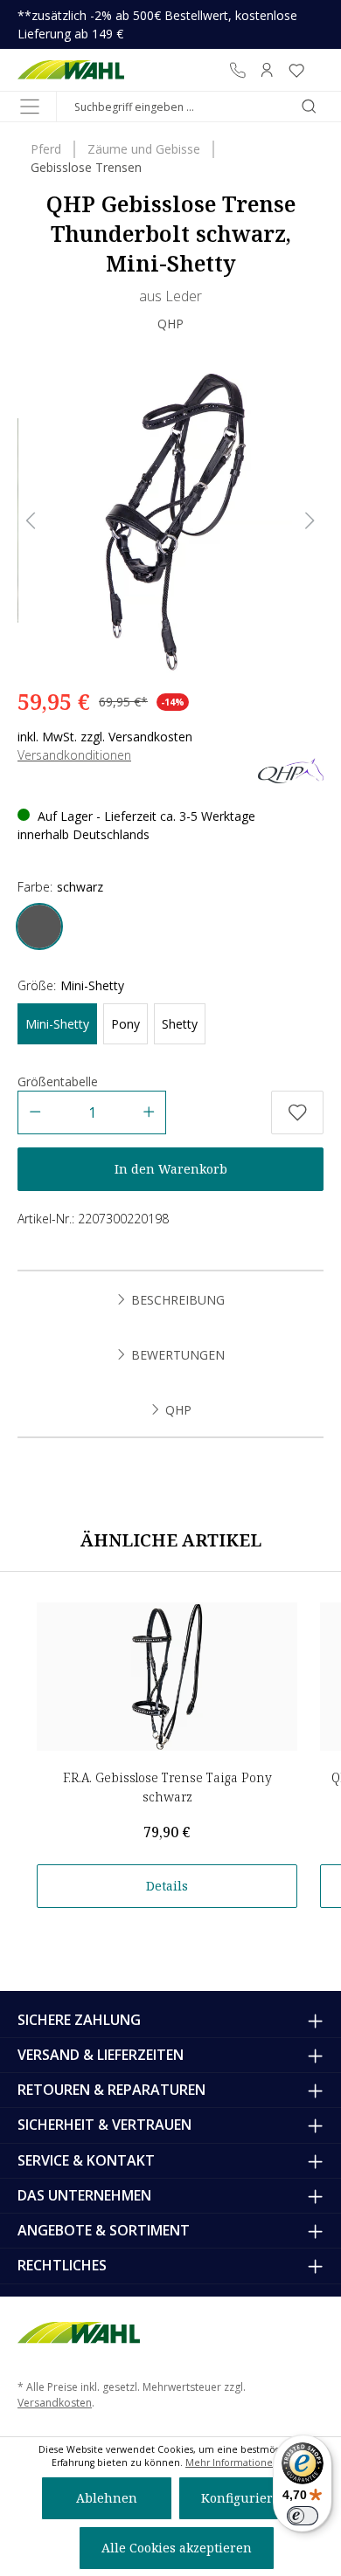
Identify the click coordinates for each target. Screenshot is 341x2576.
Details (167, 1886)
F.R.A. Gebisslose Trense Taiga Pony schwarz (167, 1787)
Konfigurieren (245, 2498)
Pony (125, 1024)
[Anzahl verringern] (35, 1112)
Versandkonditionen (74, 755)
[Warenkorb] (317, 70)
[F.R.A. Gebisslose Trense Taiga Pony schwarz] (167, 1677)
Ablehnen (107, 2498)
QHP (170, 324)
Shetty (180, 1024)
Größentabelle (58, 1081)
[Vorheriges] (31, 521)
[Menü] (30, 107)
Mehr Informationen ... (237, 2462)
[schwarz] (39, 926)
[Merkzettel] (296, 70)
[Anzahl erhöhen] (149, 1112)
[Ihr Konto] (267, 70)
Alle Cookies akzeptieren (177, 2548)
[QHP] (291, 769)
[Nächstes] (310, 521)
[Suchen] (309, 107)
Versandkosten (55, 2403)
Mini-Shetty (57, 1024)
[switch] (303, 2516)
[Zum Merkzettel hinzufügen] (297, 1112)
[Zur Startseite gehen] (71, 70)
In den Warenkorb (171, 1169)
